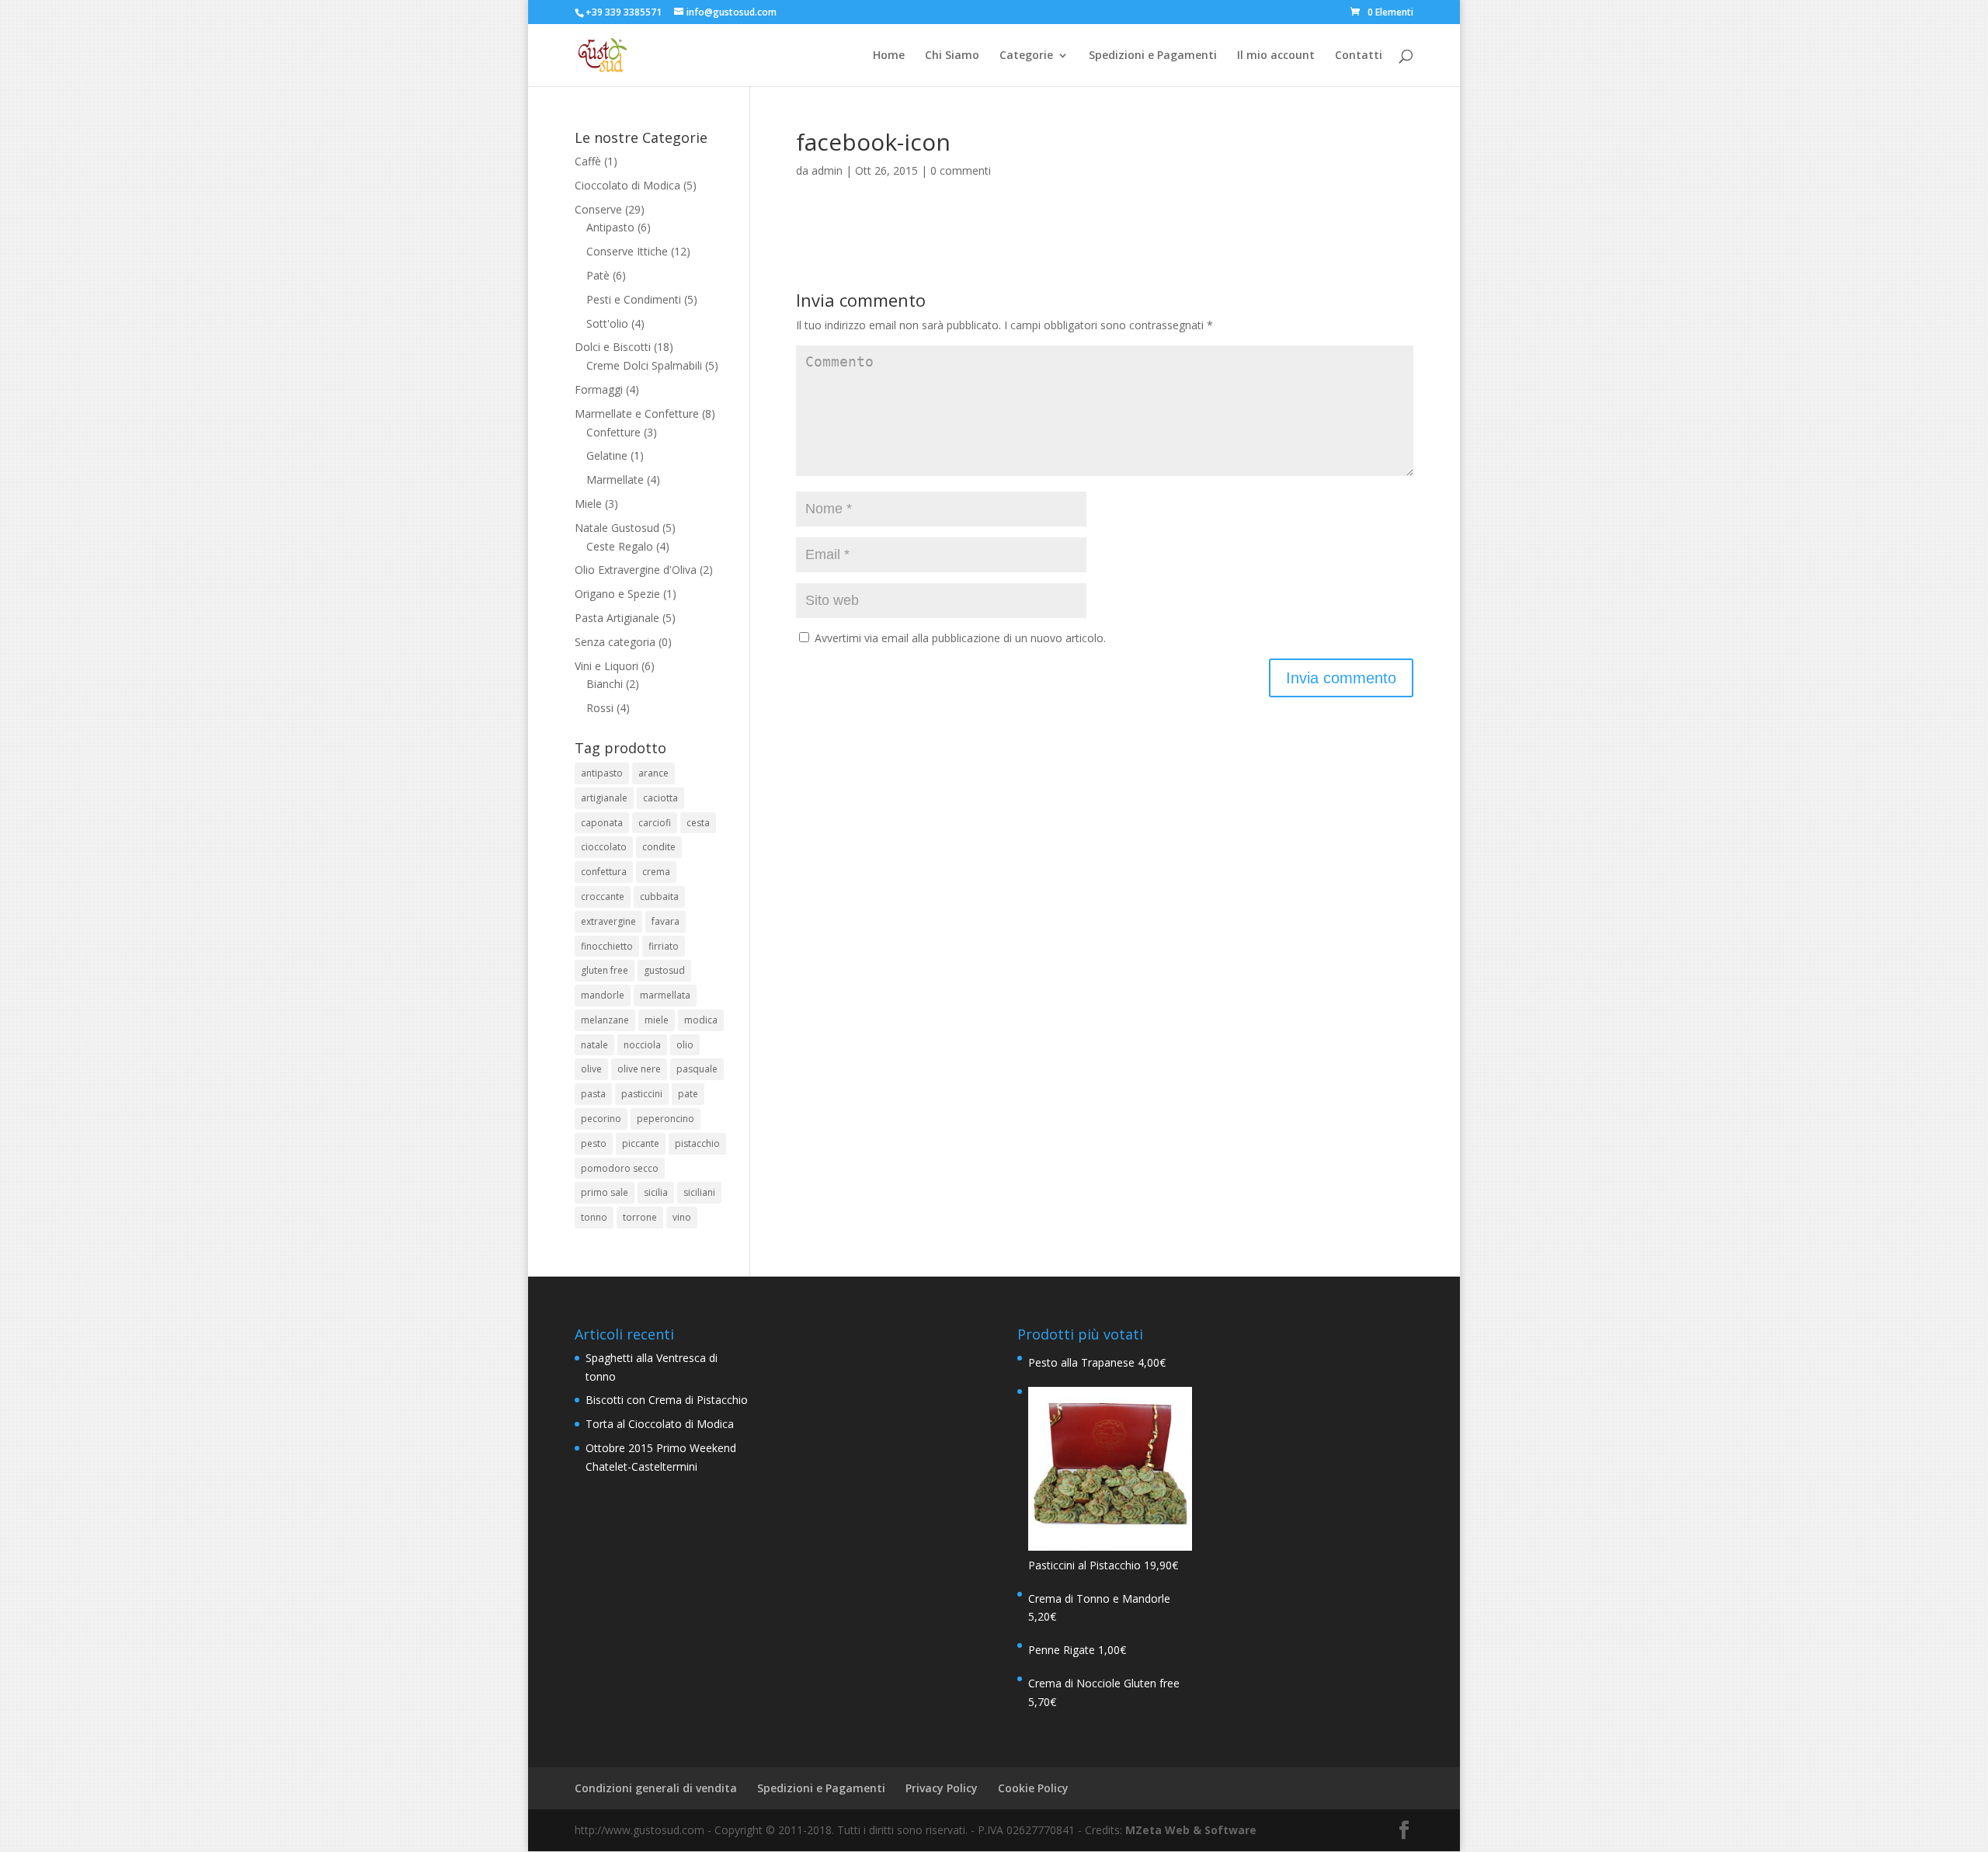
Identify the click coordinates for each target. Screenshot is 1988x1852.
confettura (604, 872)
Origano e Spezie (617, 594)
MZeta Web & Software (1191, 1830)
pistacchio (697, 1143)
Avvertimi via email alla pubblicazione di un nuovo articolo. (960, 638)
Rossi (600, 708)
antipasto (602, 773)
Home (889, 56)
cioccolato (604, 847)
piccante (641, 1143)
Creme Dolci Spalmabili (644, 365)
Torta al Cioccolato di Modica (660, 1424)
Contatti (1359, 56)
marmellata (665, 995)
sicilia (656, 1192)
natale (594, 1045)
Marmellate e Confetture (637, 413)
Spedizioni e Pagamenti (1153, 56)
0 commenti (961, 170)
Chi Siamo (952, 56)
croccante (603, 896)
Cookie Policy (1033, 1788)
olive (591, 1069)
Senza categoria (615, 642)
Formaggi (599, 389)
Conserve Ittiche (627, 251)
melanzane (605, 1020)
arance (653, 773)
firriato (664, 946)
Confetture (613, 432)
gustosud (664, 970)
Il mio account (1276, 56)
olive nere (639, 1069)
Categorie (1026, 56)
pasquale (697, 1069)
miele (657, 1020)
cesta (698, 823)
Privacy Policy (942, 1788)
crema (656, 872)
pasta (593, 1094)
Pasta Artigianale (617, 618)
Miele (588, 504)
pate (688, 1094)
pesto (594, 1143)
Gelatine (607, 455)
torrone (640, 1217)
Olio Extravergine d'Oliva (636, 570)
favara (666, 921)
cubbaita (659, 896)
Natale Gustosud (617, 528)
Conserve (598, 209)
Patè (598, 275)
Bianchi (605, 684)
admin (827, 170)
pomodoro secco (620, 1168)
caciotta (660, 798)
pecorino (601, 1119)
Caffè (588, 161)
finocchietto (607, 946)
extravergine (608, 921)
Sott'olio (607, 323)
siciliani (699, 1192)
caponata (602, 823)
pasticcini (642, 1094)
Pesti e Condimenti (634, 299)
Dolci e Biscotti (613, 347)
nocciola (642, 1045)
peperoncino (666, 1119)
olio (685, 1045)
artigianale (604, 798)
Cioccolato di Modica (627, 185)
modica (701, 1020)
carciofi (655, 823)
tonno (594, 1217)
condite (659, 847)
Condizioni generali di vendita (656, 1788)
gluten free (605, 970)
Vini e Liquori (606, 666)
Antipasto (610, 227)
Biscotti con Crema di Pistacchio (667, 1400)
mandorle (603, 995)
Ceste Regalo (620, 546)
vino (682, 1217)
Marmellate (615, 480)
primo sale (605, 1192)
